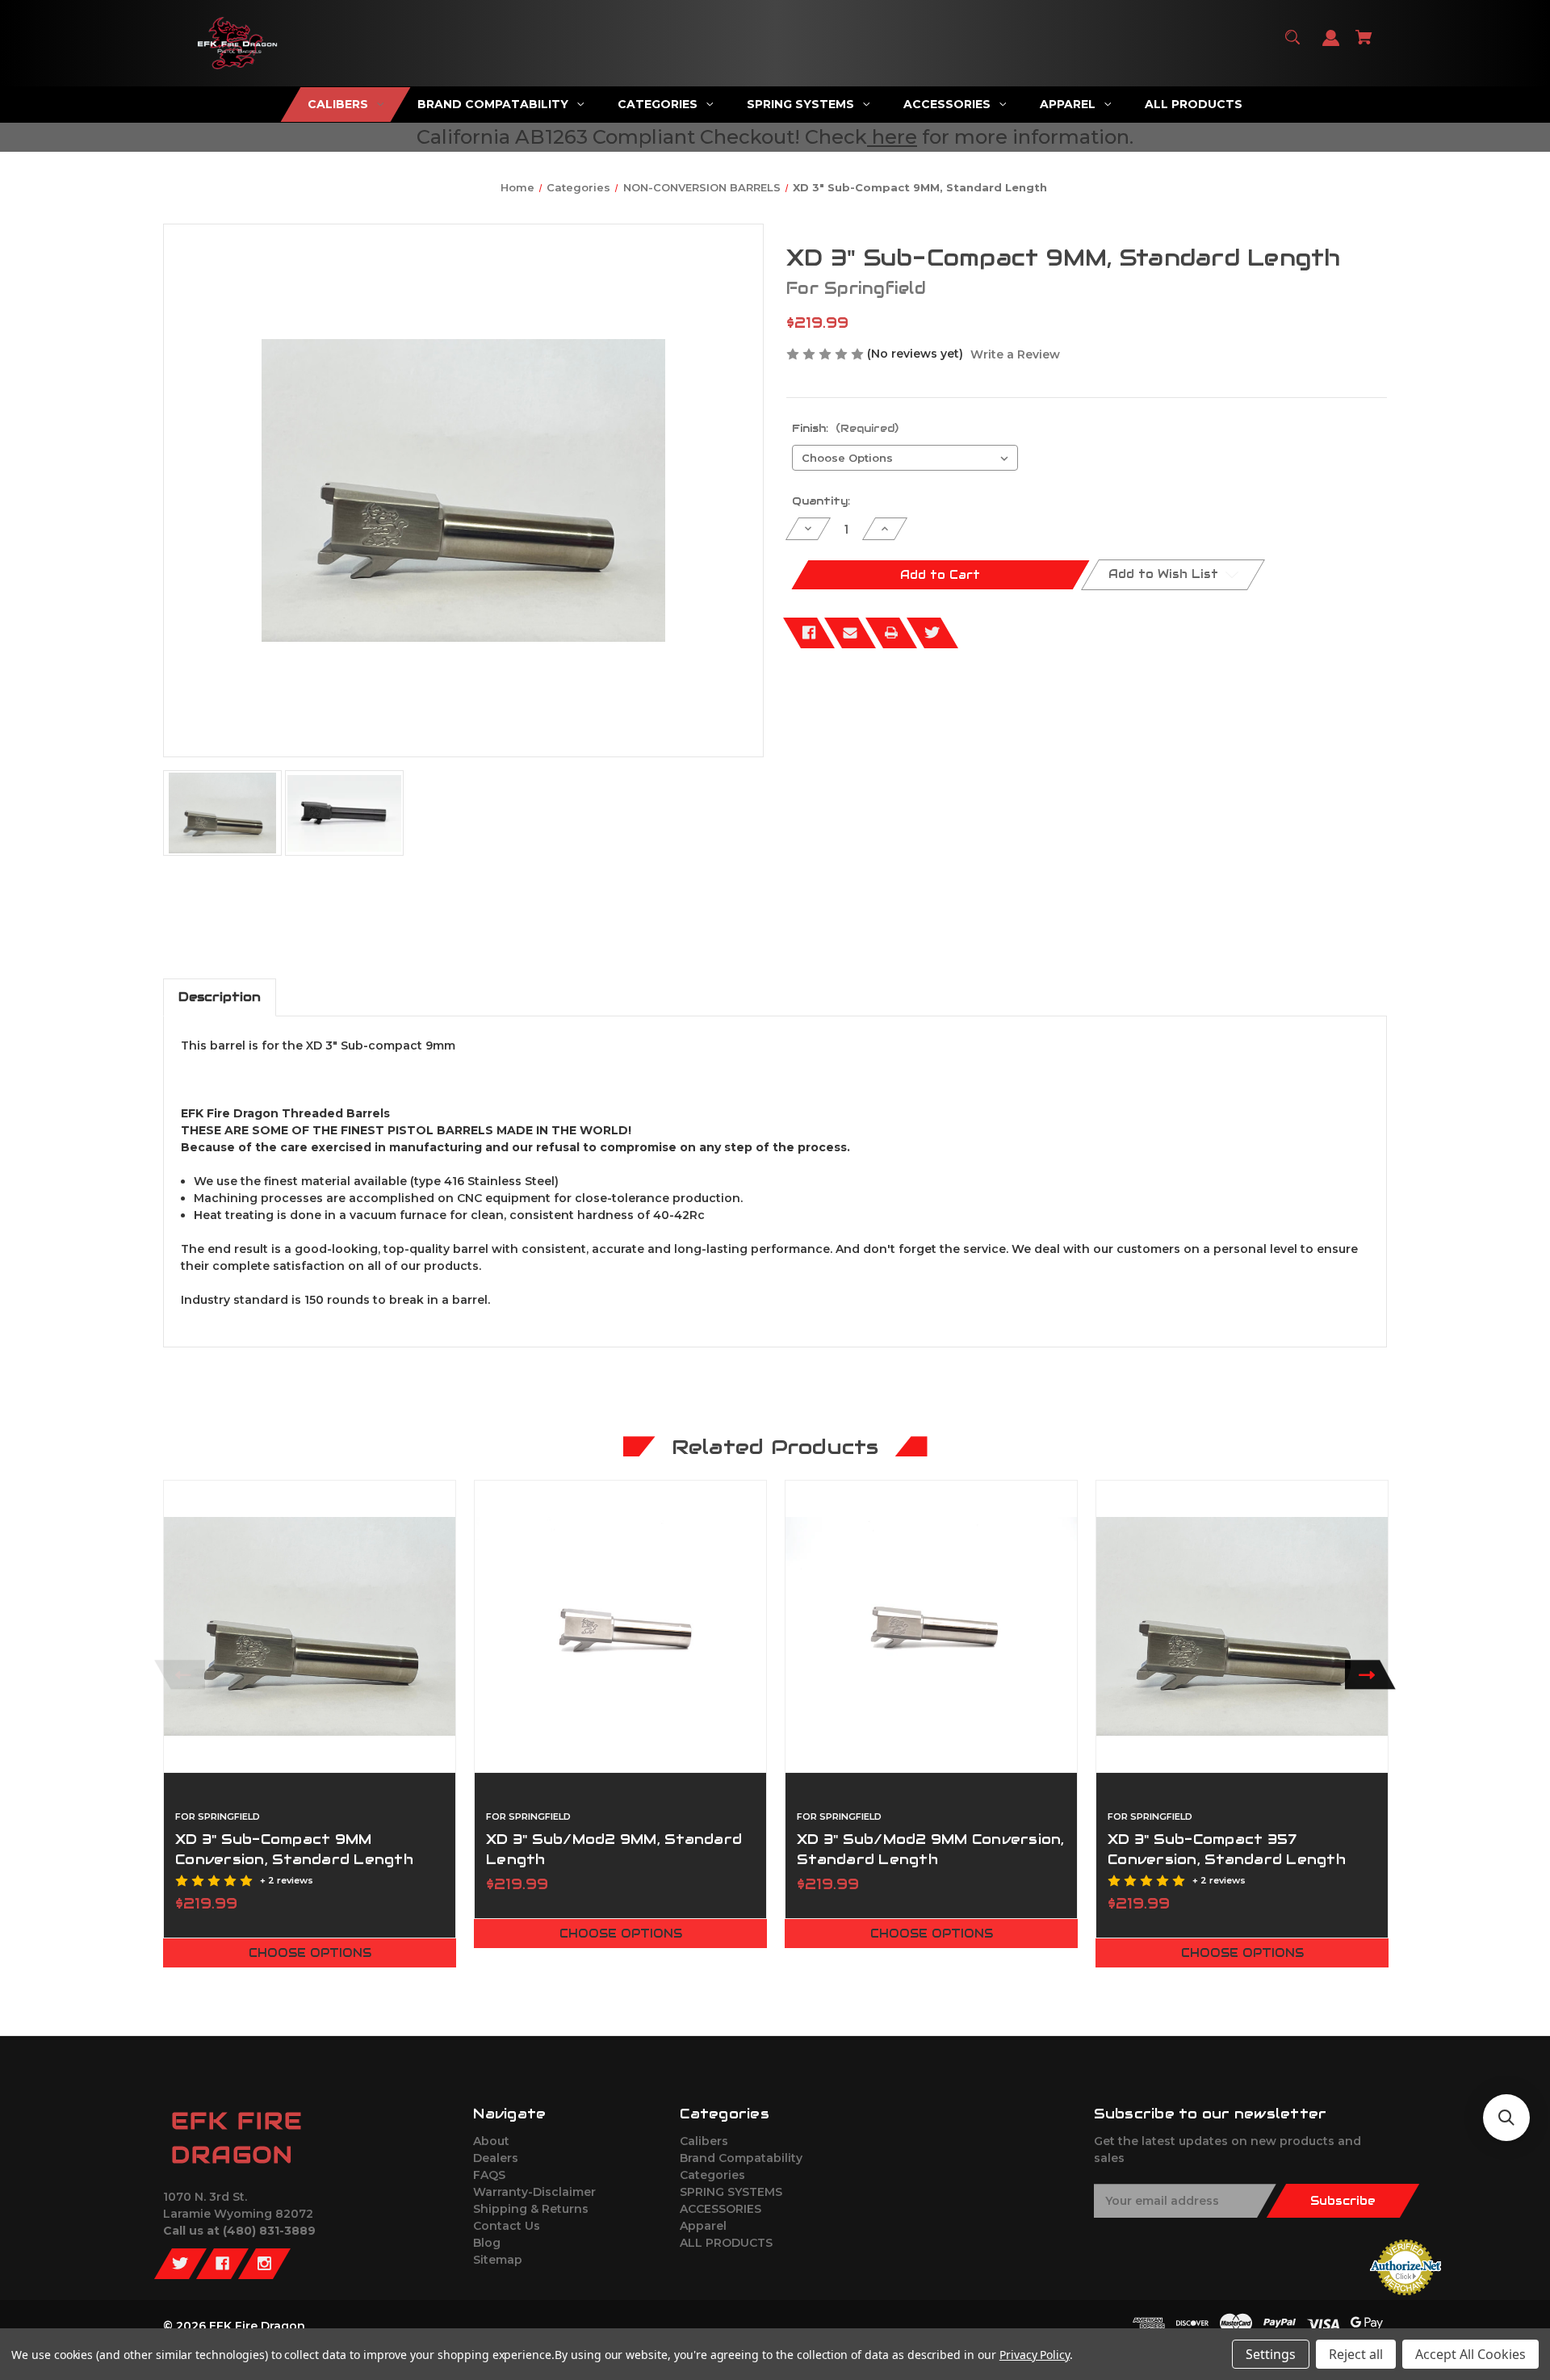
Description (220, 997)
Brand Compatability (741, 2158)
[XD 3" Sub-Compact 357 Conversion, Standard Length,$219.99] (1242, 1626)
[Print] (891, 633)
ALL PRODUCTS (726, 2243)
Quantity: (821, 501)
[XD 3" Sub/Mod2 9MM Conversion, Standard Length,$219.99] (931, 1626)
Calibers (704, 2141)
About (491, 2141)
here (894, 137)
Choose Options (310, 1953)
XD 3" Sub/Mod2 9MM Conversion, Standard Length (931, 1849)
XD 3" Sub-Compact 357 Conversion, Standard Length (1227, 1849)
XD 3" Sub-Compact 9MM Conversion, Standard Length (294, 1849)
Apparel (703, 2226)
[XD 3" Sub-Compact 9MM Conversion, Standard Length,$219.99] (310, 1626)
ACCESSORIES (721, 2209)
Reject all (1356, 2354)
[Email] (850, 633)
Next (1370, 1675)
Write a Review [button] (1015, 354)
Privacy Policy (1035, 2355)
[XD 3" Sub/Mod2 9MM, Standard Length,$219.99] (620, 1626)
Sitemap (498, 2260)
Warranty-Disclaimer (534, 2192)
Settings (1271, 2354)
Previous (180, 1675)
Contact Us (507, 2226)
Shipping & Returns (531, 2209)
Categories (712, 2175)
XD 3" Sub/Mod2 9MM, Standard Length (614, 1849)
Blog (487, 2243)
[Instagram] (264, 2264)
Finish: (845, 428)
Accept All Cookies (1470, 2354)
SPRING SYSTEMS (731, 2192)
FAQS (489, 2175)
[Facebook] (809, 633)
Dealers (496, 2158)
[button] (1506, 2118)
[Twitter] (932, 633)
